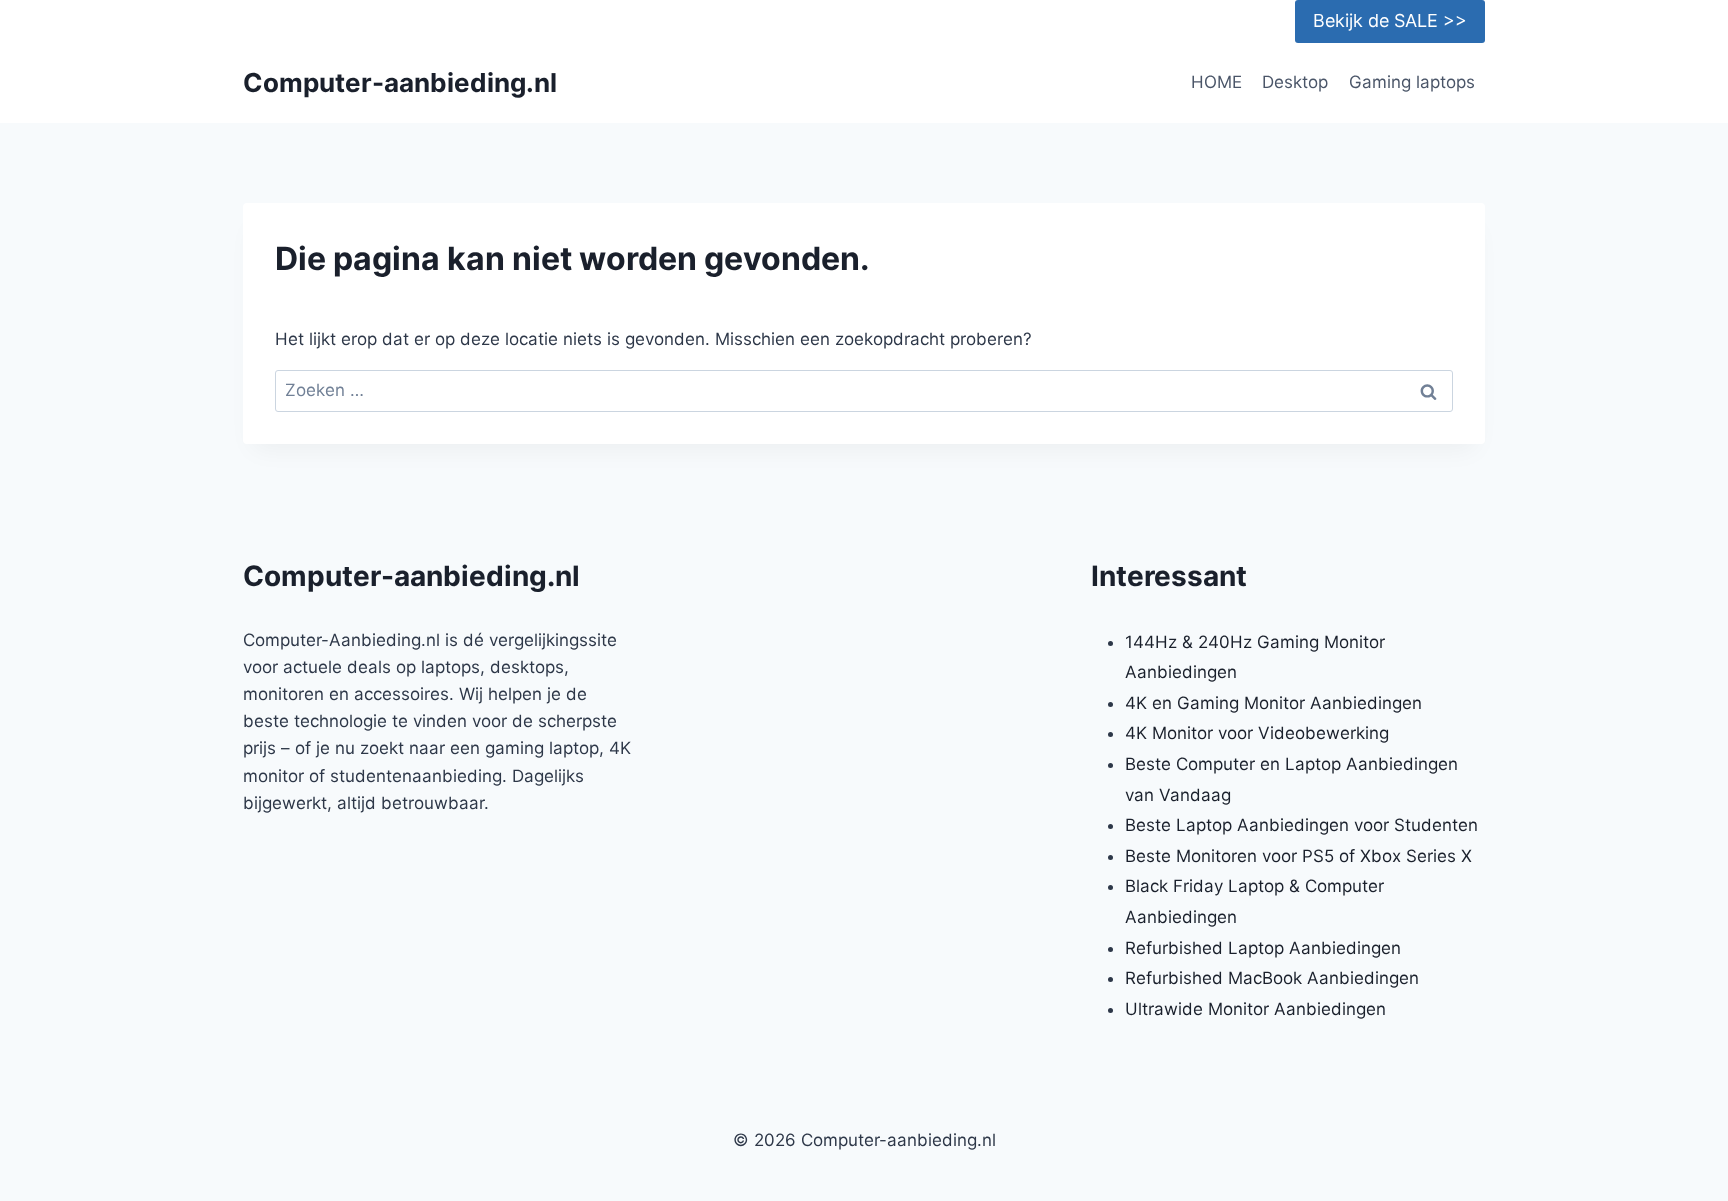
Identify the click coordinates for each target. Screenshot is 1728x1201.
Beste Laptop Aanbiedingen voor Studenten (1301, 825)
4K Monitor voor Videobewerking (1257, 733)
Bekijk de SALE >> (1390, 20)
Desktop (1295, 82)
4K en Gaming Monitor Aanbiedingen (1273, 703)
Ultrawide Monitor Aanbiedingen (1255, 1009)
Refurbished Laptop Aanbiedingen (1263, 948)
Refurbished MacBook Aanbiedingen (1272, 978)
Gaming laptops (1412, 82)
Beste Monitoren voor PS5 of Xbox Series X (1298, 856)
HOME (1216, 82)
